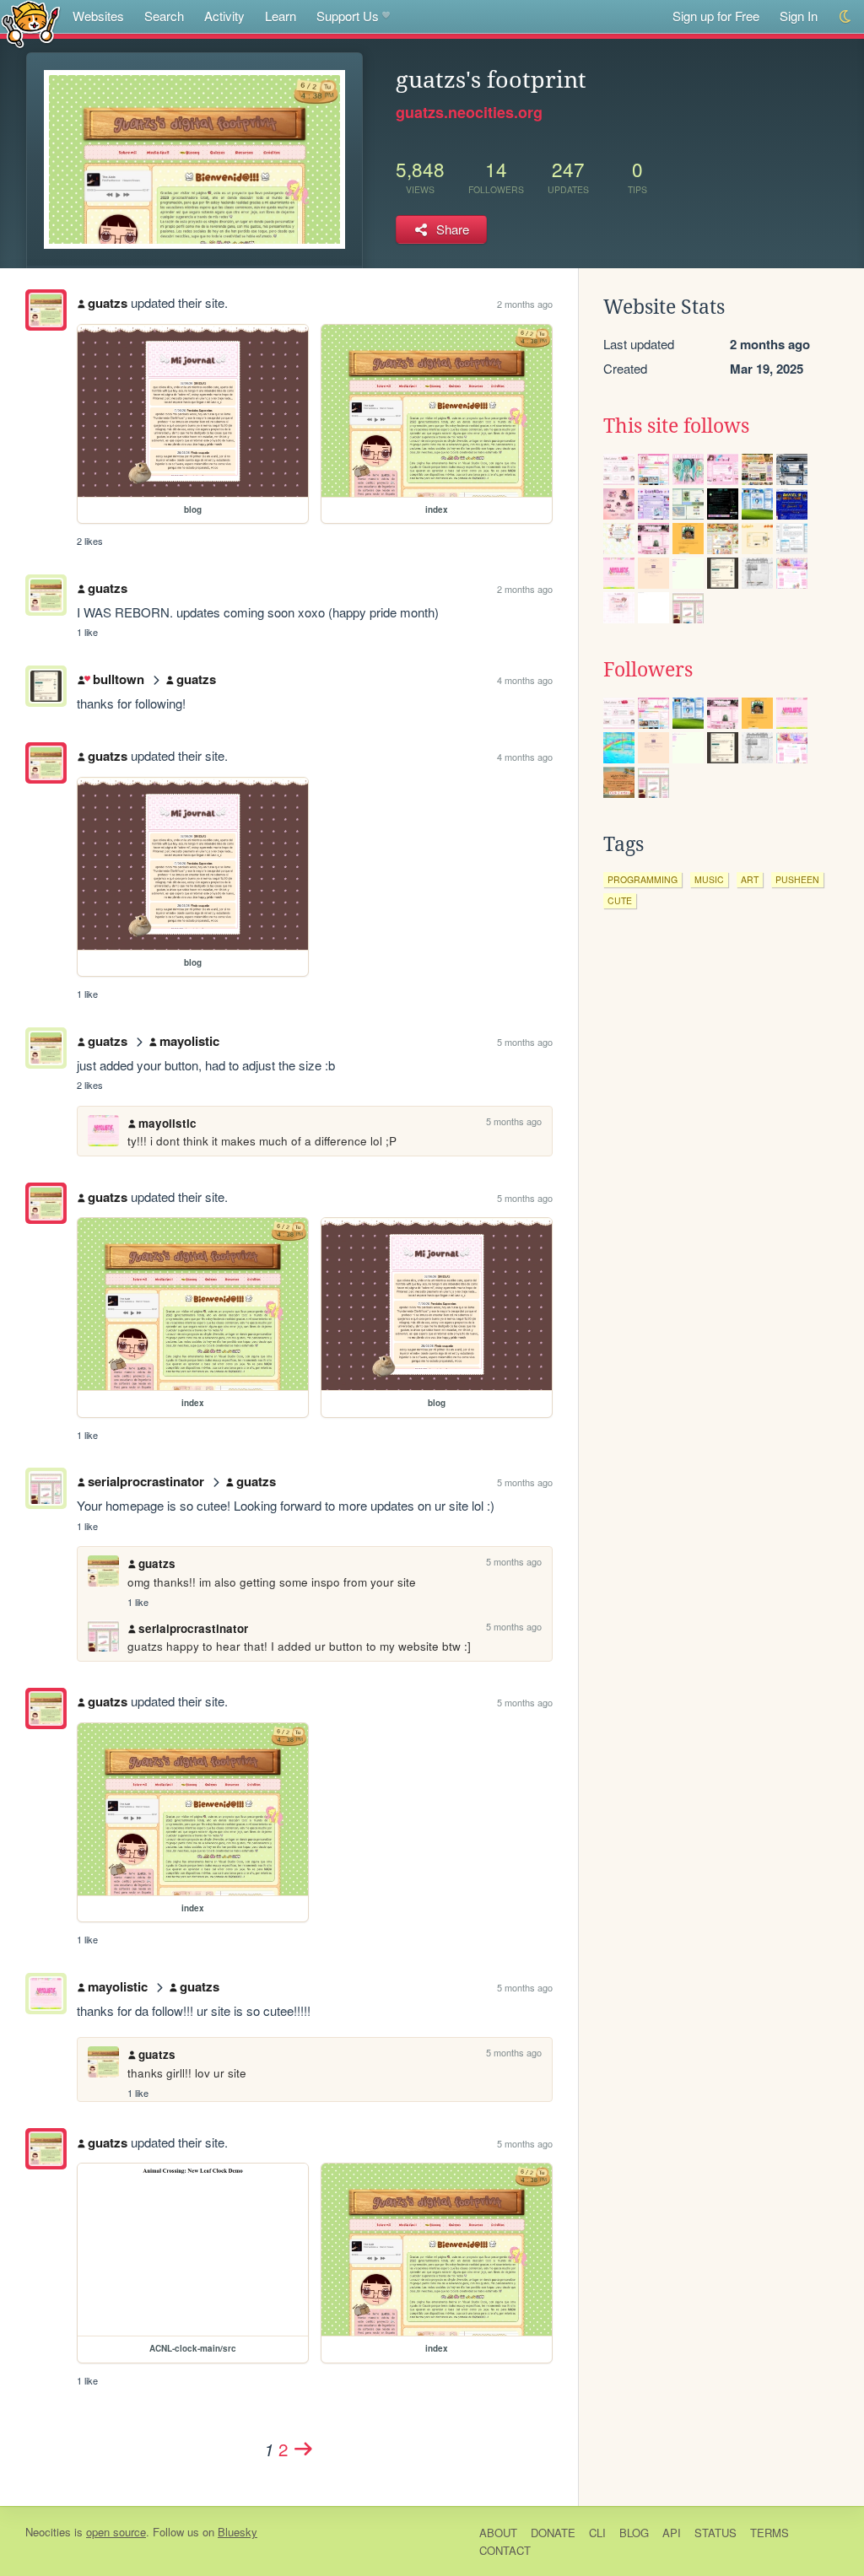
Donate (553, 2533)
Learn (281, 16)
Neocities (48, 2532)
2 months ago (525, 304)
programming (643, 879)
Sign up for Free (716, 16)
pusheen (797, 879)
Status (715, 2533)
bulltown (118, 679)
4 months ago (525, 680)
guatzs (108, 303)
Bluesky (238, 2532)
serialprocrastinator (146, 1481)
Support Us (348, 16)
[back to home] (31, 23)
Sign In (799, 16)
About (498, 2533)
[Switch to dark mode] (846, 16)
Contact (505, 2550)
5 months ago (525, 1042)
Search (164, 16)
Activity (224, 16)
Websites (98, 16)
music (709, 879)
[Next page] (304, 2449)
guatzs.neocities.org (469, 112)
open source (116, 2532)
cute (620, 900)
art (750, 879)
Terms (769, 2533)
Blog (634, 2533)
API (672, 2533)
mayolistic (189, 1041)
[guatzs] (46, 310)
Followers (648, 670)
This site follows (676, 426)
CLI (597, 2533)
